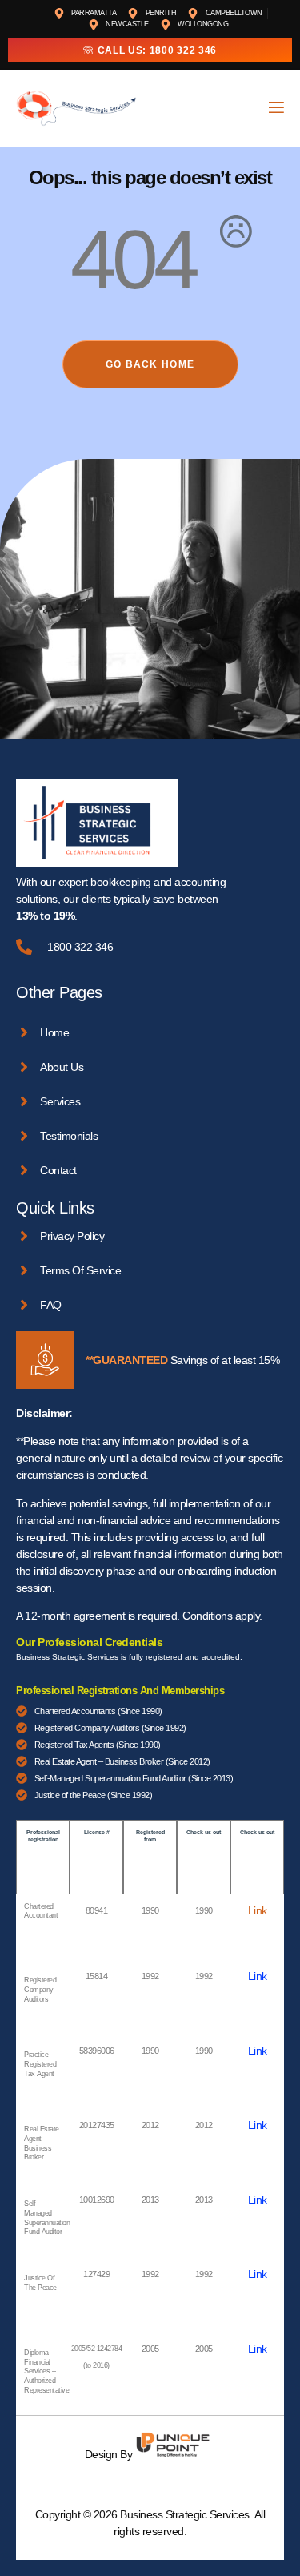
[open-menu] (275, 109)
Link (258, 1910)
